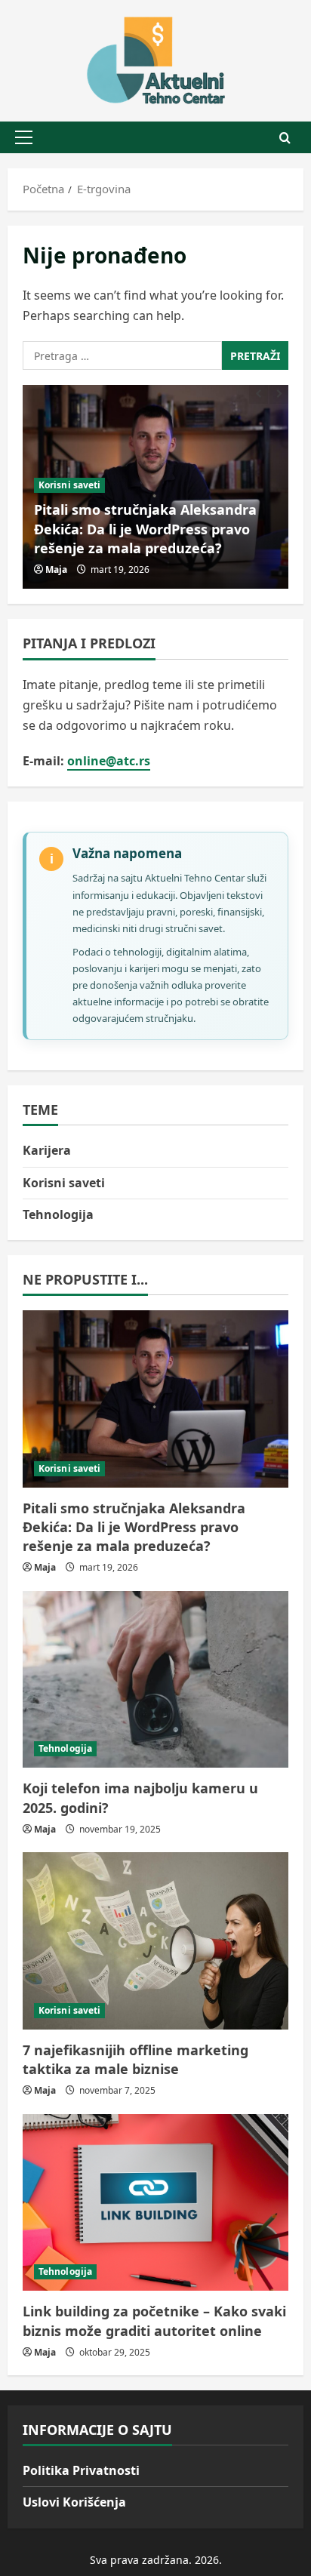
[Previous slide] (259, 394)
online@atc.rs (109, 761)
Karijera (47, 1150)
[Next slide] (279, 394)
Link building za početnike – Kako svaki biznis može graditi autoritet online (154, 2321)
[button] (24, 137)
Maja (56, 569)
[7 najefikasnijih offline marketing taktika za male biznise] (155, 1941)
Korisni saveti (69, 485)
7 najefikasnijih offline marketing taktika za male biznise (135, 2059)
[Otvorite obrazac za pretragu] (285, 138)
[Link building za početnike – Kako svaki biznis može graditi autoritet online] (155, 2203)
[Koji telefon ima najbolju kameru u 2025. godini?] (155, 1680)
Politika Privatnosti (81, 2470)
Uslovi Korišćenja (74, 2502)
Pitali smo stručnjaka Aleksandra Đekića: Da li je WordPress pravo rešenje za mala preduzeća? (145, 528)
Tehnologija (58, 1214)
